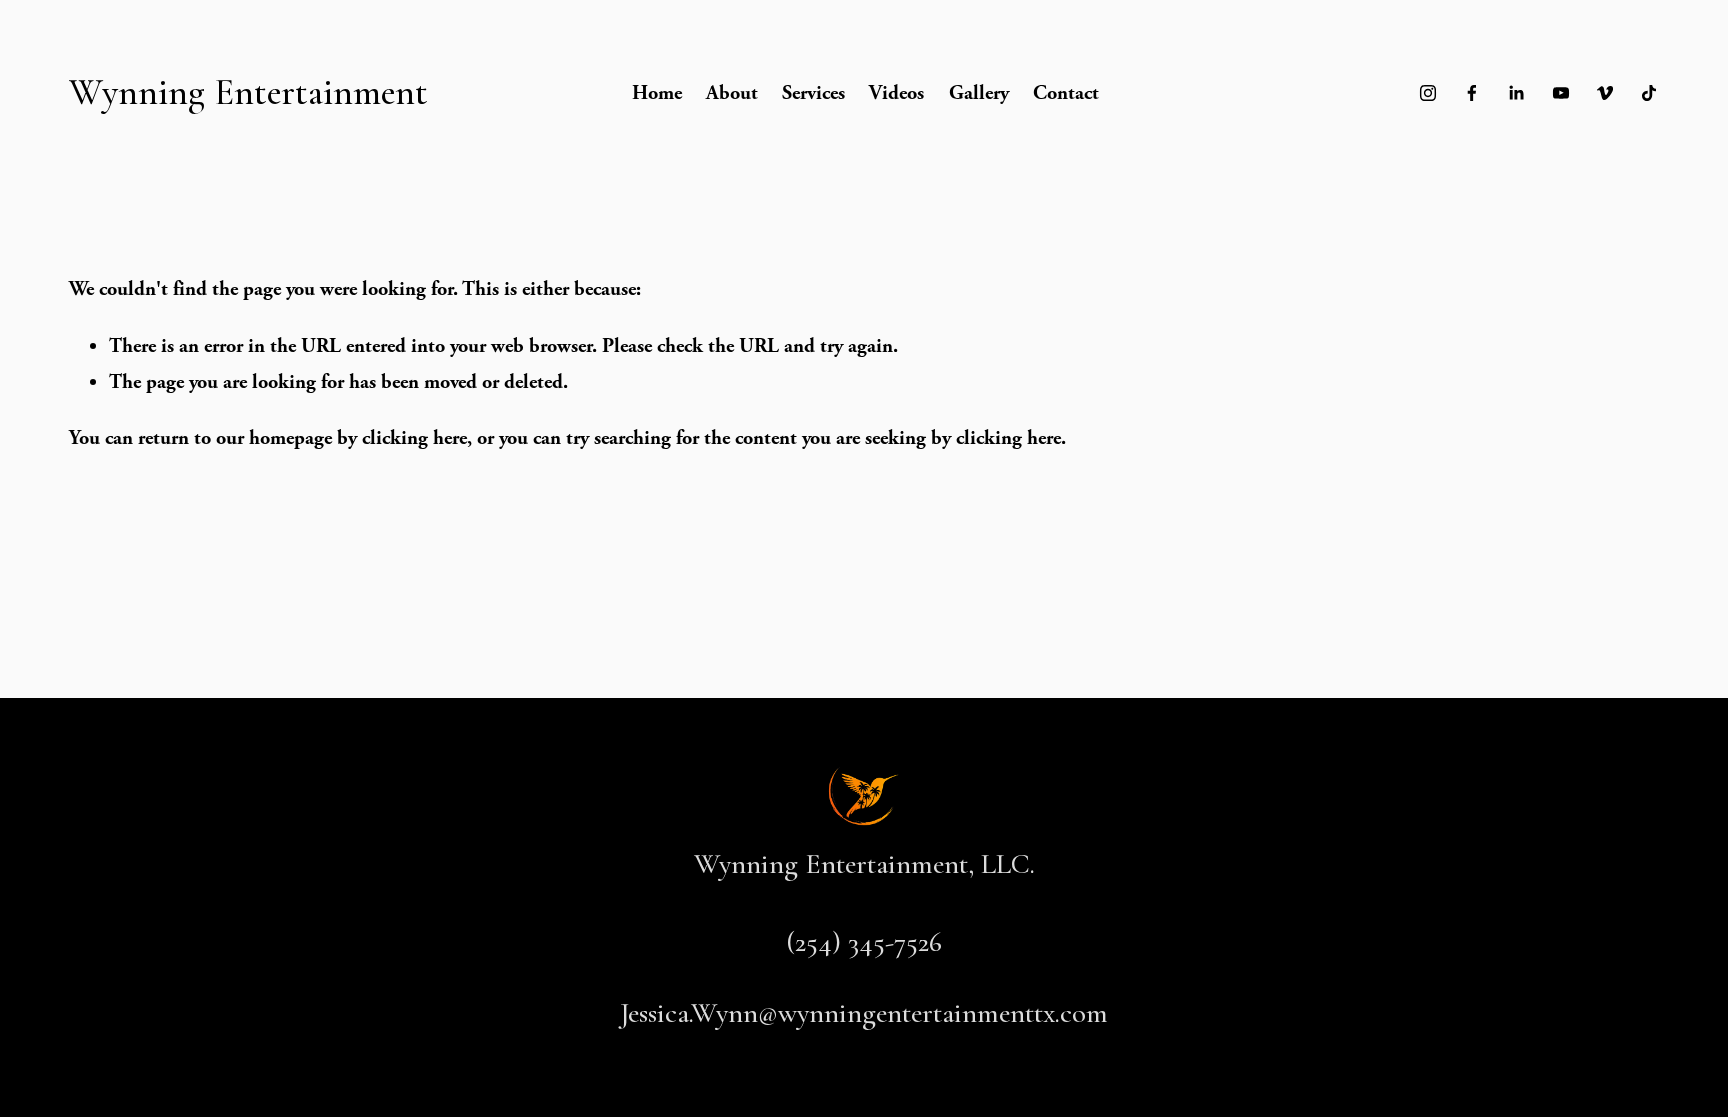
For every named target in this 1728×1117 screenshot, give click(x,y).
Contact (1066, 93)
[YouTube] (1561, 93)
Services (813, 93)
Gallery (979, 93)
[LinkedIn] (1516, 93)
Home (657, 93)
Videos (896, 93)
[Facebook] (1472, 93)
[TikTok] (1649, 93)
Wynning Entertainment (248, 92)
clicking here (414, 438)
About (732, 93)
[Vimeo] (1605, 93)
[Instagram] (1428, 93)
